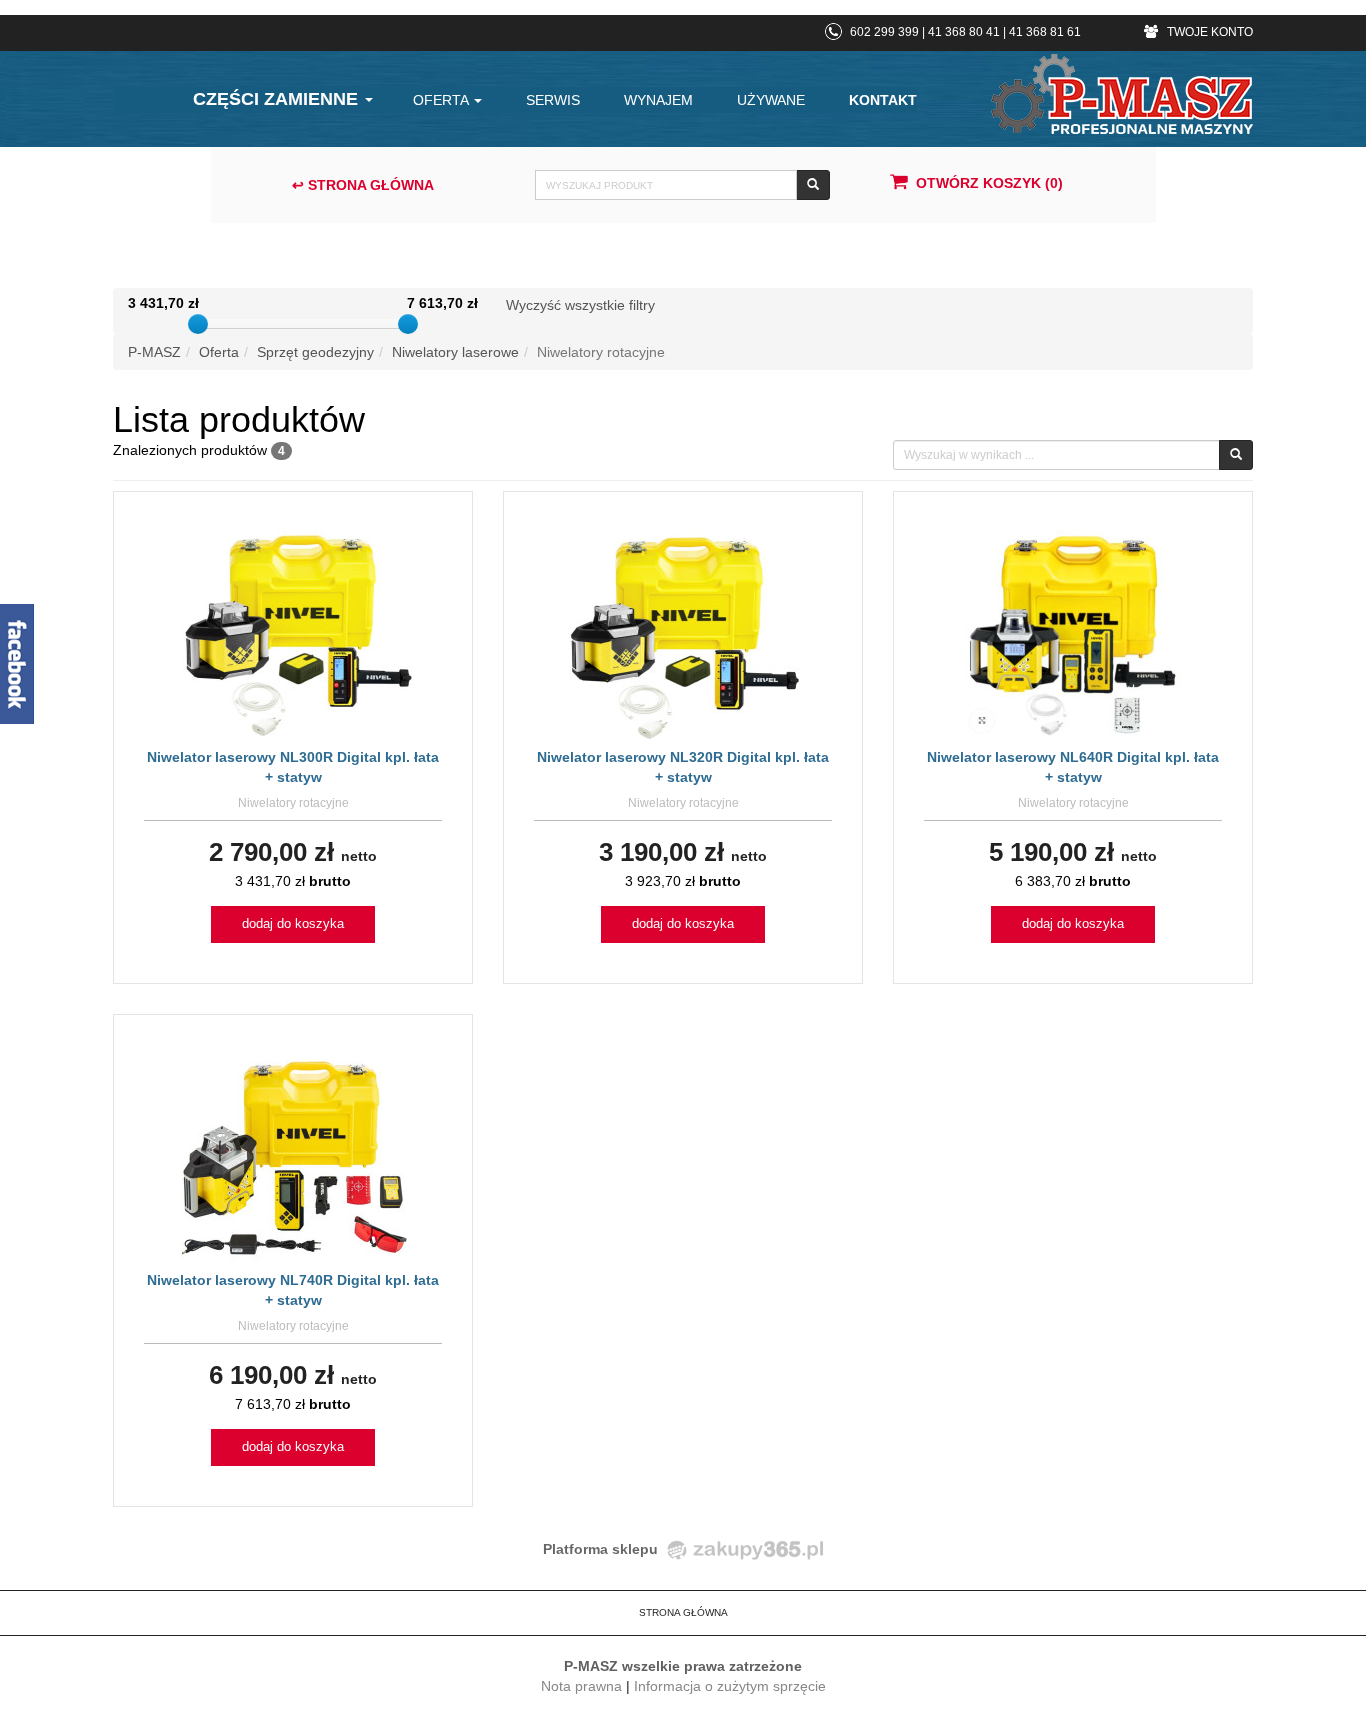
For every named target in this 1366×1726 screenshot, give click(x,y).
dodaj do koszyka (293, 923)
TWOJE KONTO (1208, 32)
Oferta (442, 100)
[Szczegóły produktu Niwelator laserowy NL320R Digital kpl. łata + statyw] (683, 633)
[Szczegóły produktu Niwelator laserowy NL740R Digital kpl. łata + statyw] (293, 1156)
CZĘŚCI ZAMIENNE (278, 99)
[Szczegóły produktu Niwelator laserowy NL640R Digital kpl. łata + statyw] (1073, 633)
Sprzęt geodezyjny (315, 352)
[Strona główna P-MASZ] (1122, 94)
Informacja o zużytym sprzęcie (730, 1686)
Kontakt (883, 100)
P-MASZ (154, 352)
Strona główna (683, 1612)
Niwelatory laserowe (455, 352)
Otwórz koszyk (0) (989, 183)
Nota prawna (581, 1686)
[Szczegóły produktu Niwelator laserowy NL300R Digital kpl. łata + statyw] (293, 633)
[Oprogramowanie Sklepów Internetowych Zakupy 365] (742, 1549)
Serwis (553, 100)
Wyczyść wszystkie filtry (580, 305)
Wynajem (658, 100)
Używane (771, 100)
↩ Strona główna (363, 185)
